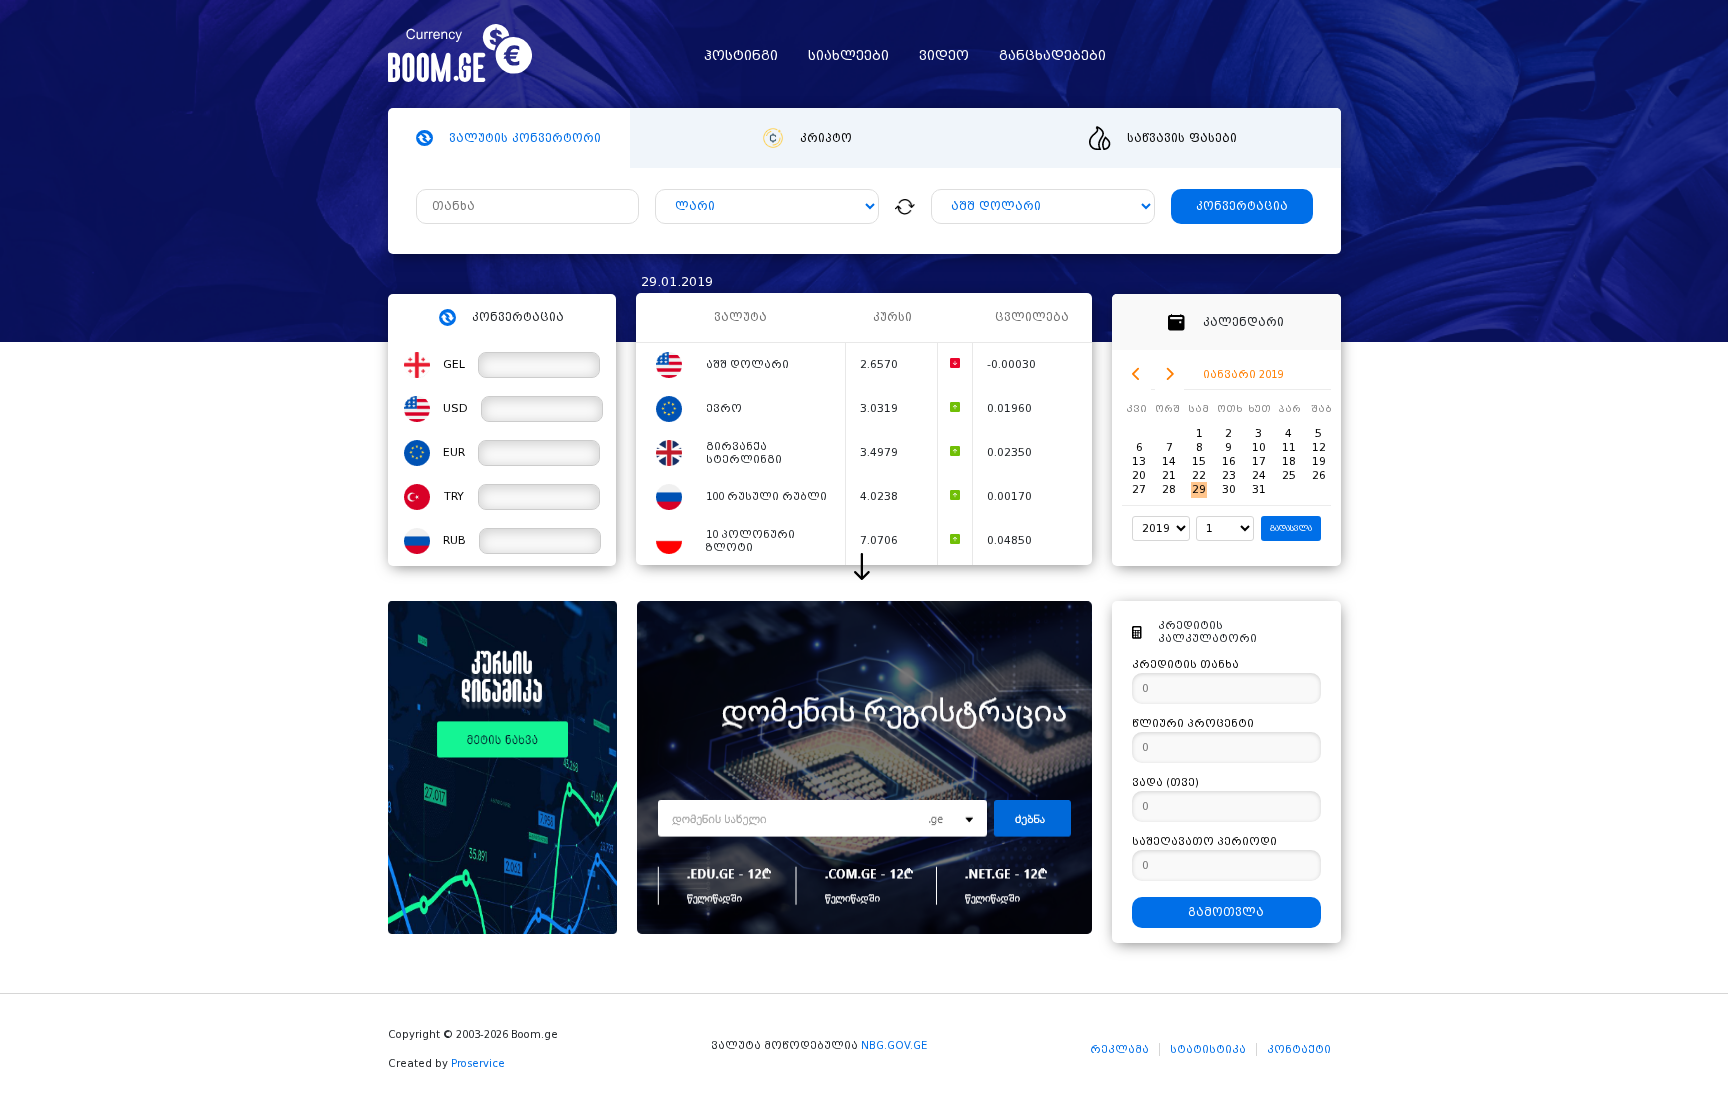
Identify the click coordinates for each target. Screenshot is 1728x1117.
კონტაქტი (1299, 1049)
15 (1199, 461)
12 (1319, 447)
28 (1169, 489)
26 (1319, 475)
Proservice (478, 1063)
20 (1139, 475)
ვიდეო (944, 55)
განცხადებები (1052, 55)
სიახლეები (848, 55)
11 (1289, 447)
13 (1139, 461)
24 (1259, 475)
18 (1289, 461)
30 (1229, 489)
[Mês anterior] (1136, 374)
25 (1289, 475)
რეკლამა (1119, 1049)
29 (1199, 489)
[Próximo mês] (1169, 374)
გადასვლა (1291, 528)
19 (1319, 461)
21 (1169, 475)
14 (1169, 461)
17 (1259, 461)
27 (1139, 489)
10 (1259, 447)
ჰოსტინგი (741, 55)
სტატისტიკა (1208, 1049)
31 (1259, 489)
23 (1229, 475)
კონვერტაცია (1242, 206)
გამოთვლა (1226, 912)
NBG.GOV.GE (894, 1045)
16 (1229, 461)
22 (1199, 475)
